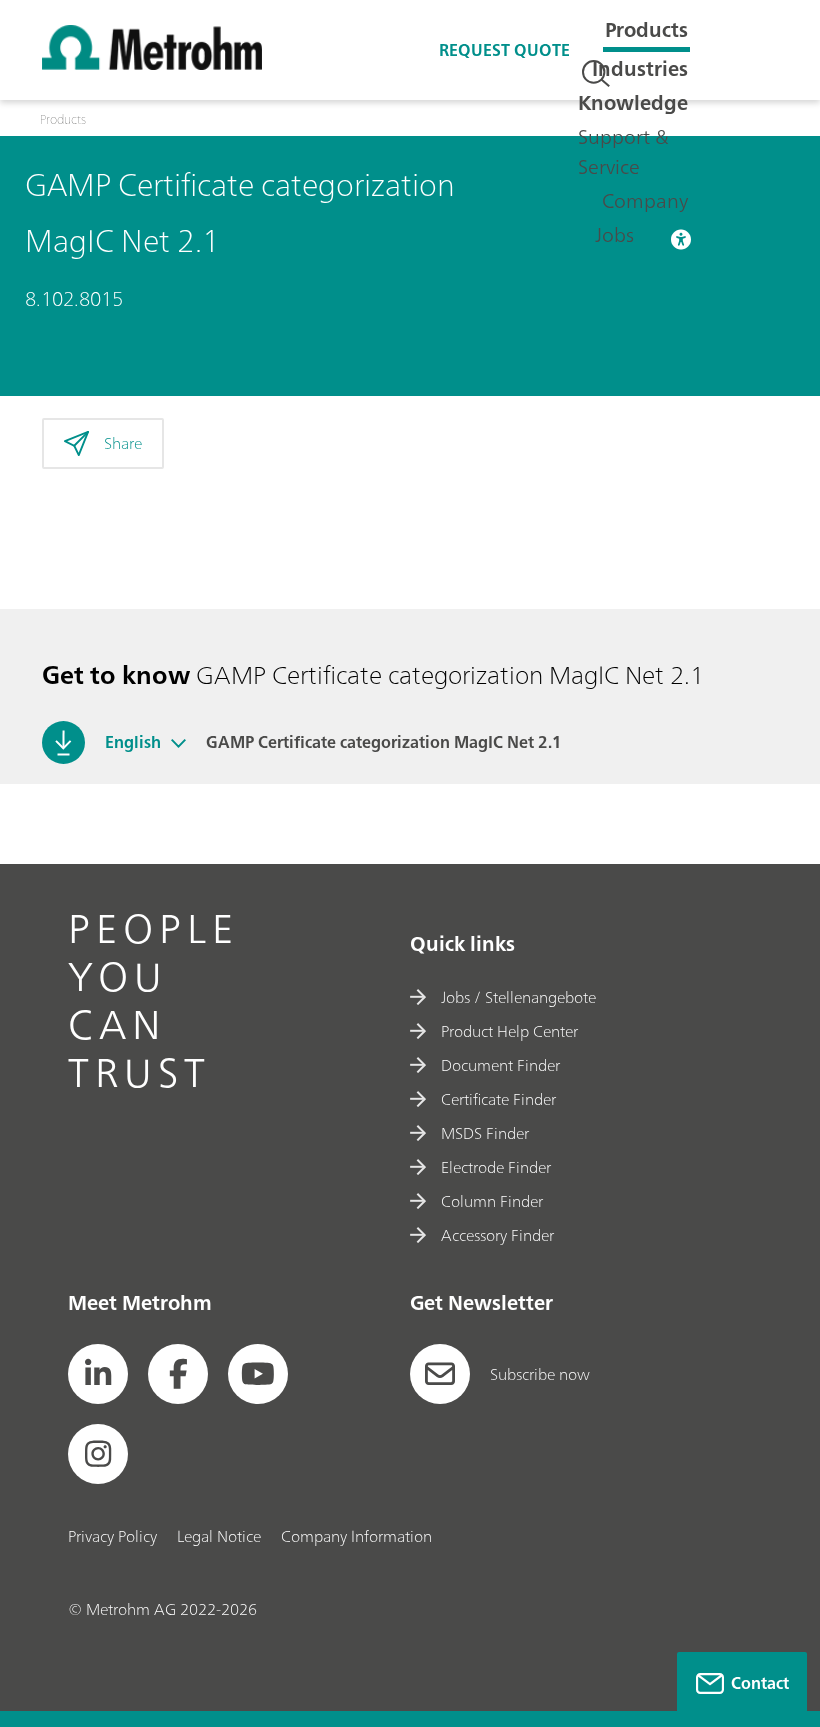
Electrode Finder (496, 1167)
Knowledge (633, 102)
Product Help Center (509, 1031)
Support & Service (623, 151)
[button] (178, 742)
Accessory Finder (497, 1235)
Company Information (356, 1536)
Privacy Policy (112, 1536)
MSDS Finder (485, 1133)
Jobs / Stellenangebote (518, 997)
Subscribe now (540, 1374)
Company (645, 200)
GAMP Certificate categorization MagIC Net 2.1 (384, 742)
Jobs (614, 234)
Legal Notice (219, 1536)
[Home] (152, 64)
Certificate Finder (498, 1099)
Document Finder (500, 1065)
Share (123, 443)
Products (646, 29)
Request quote (504, 50)
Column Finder (492, 1201)
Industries (640, 68)
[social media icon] (98, 1374)
